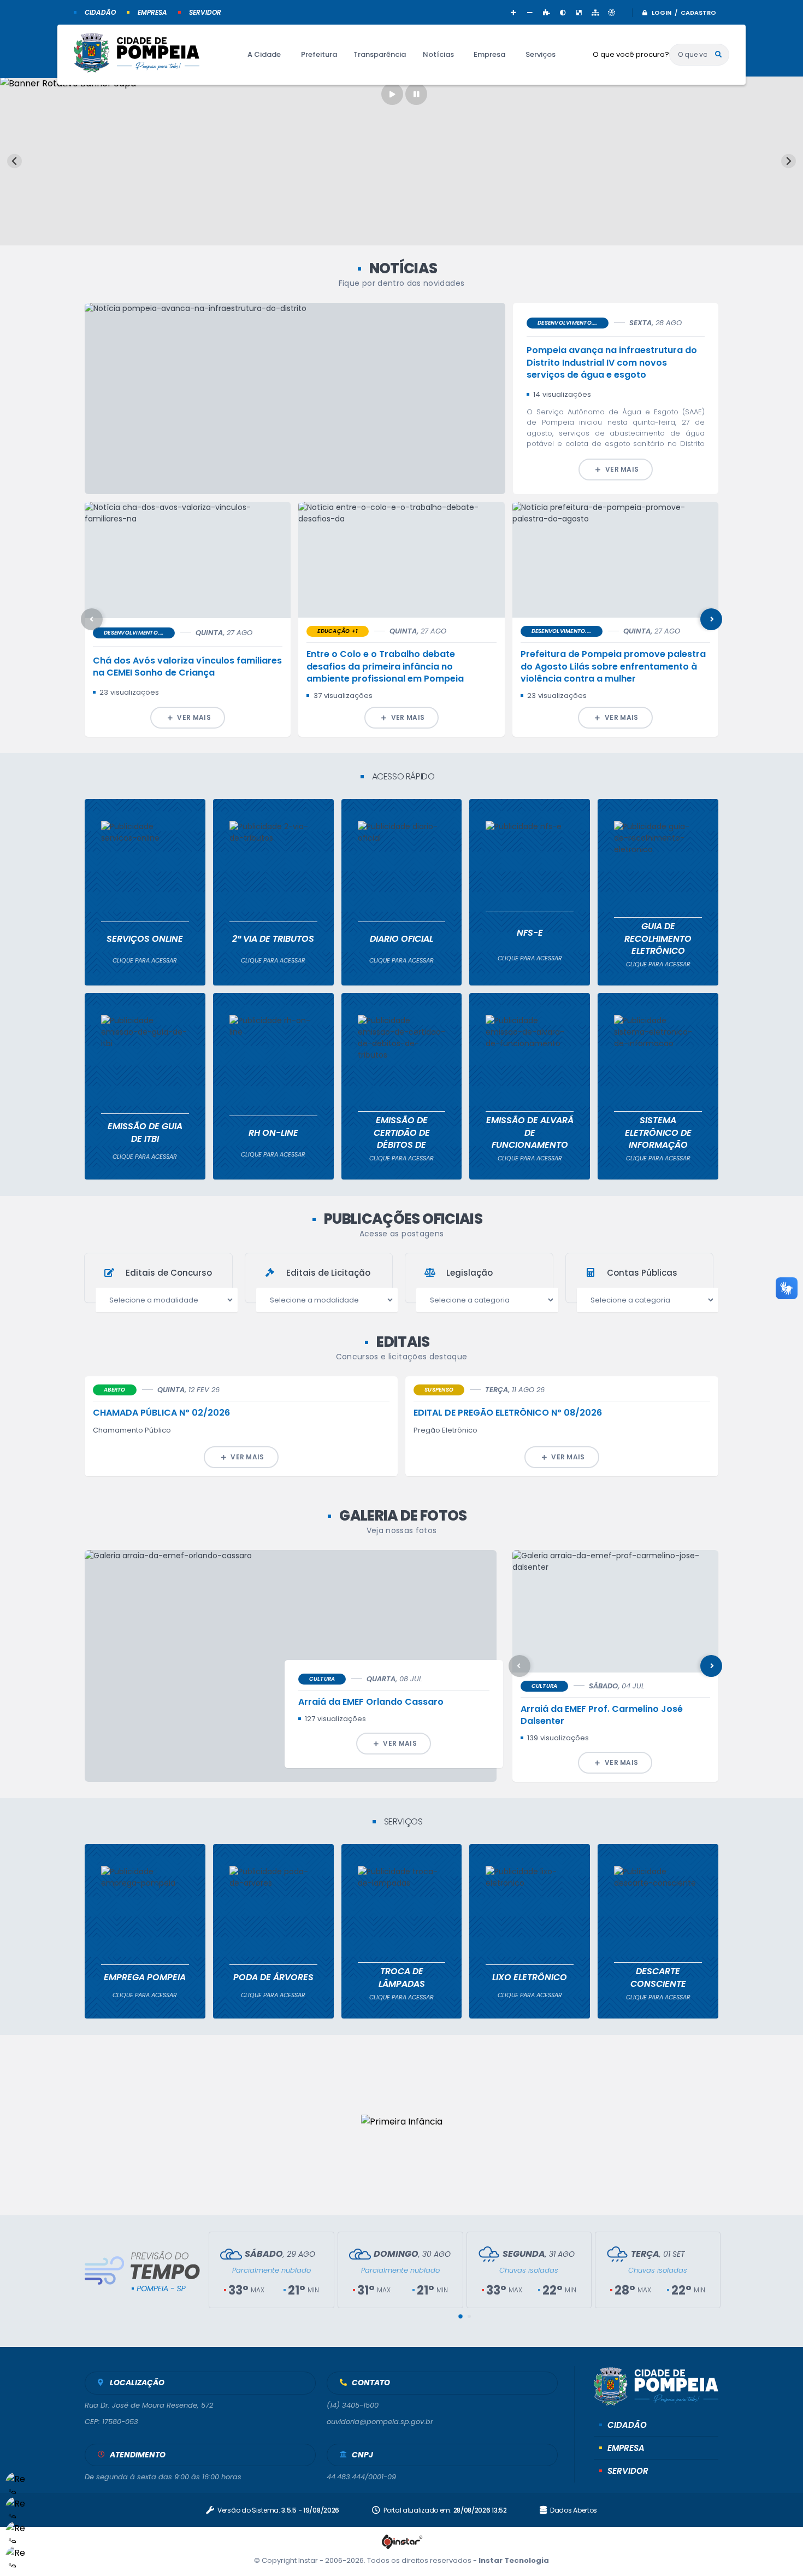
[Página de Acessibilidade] (612, 12)
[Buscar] (718, 55)
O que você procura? (631, 54)
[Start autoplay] (392, 94)
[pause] (416, 94)
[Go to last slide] (14, 161)
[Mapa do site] (595, 12)
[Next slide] (789, 161)
